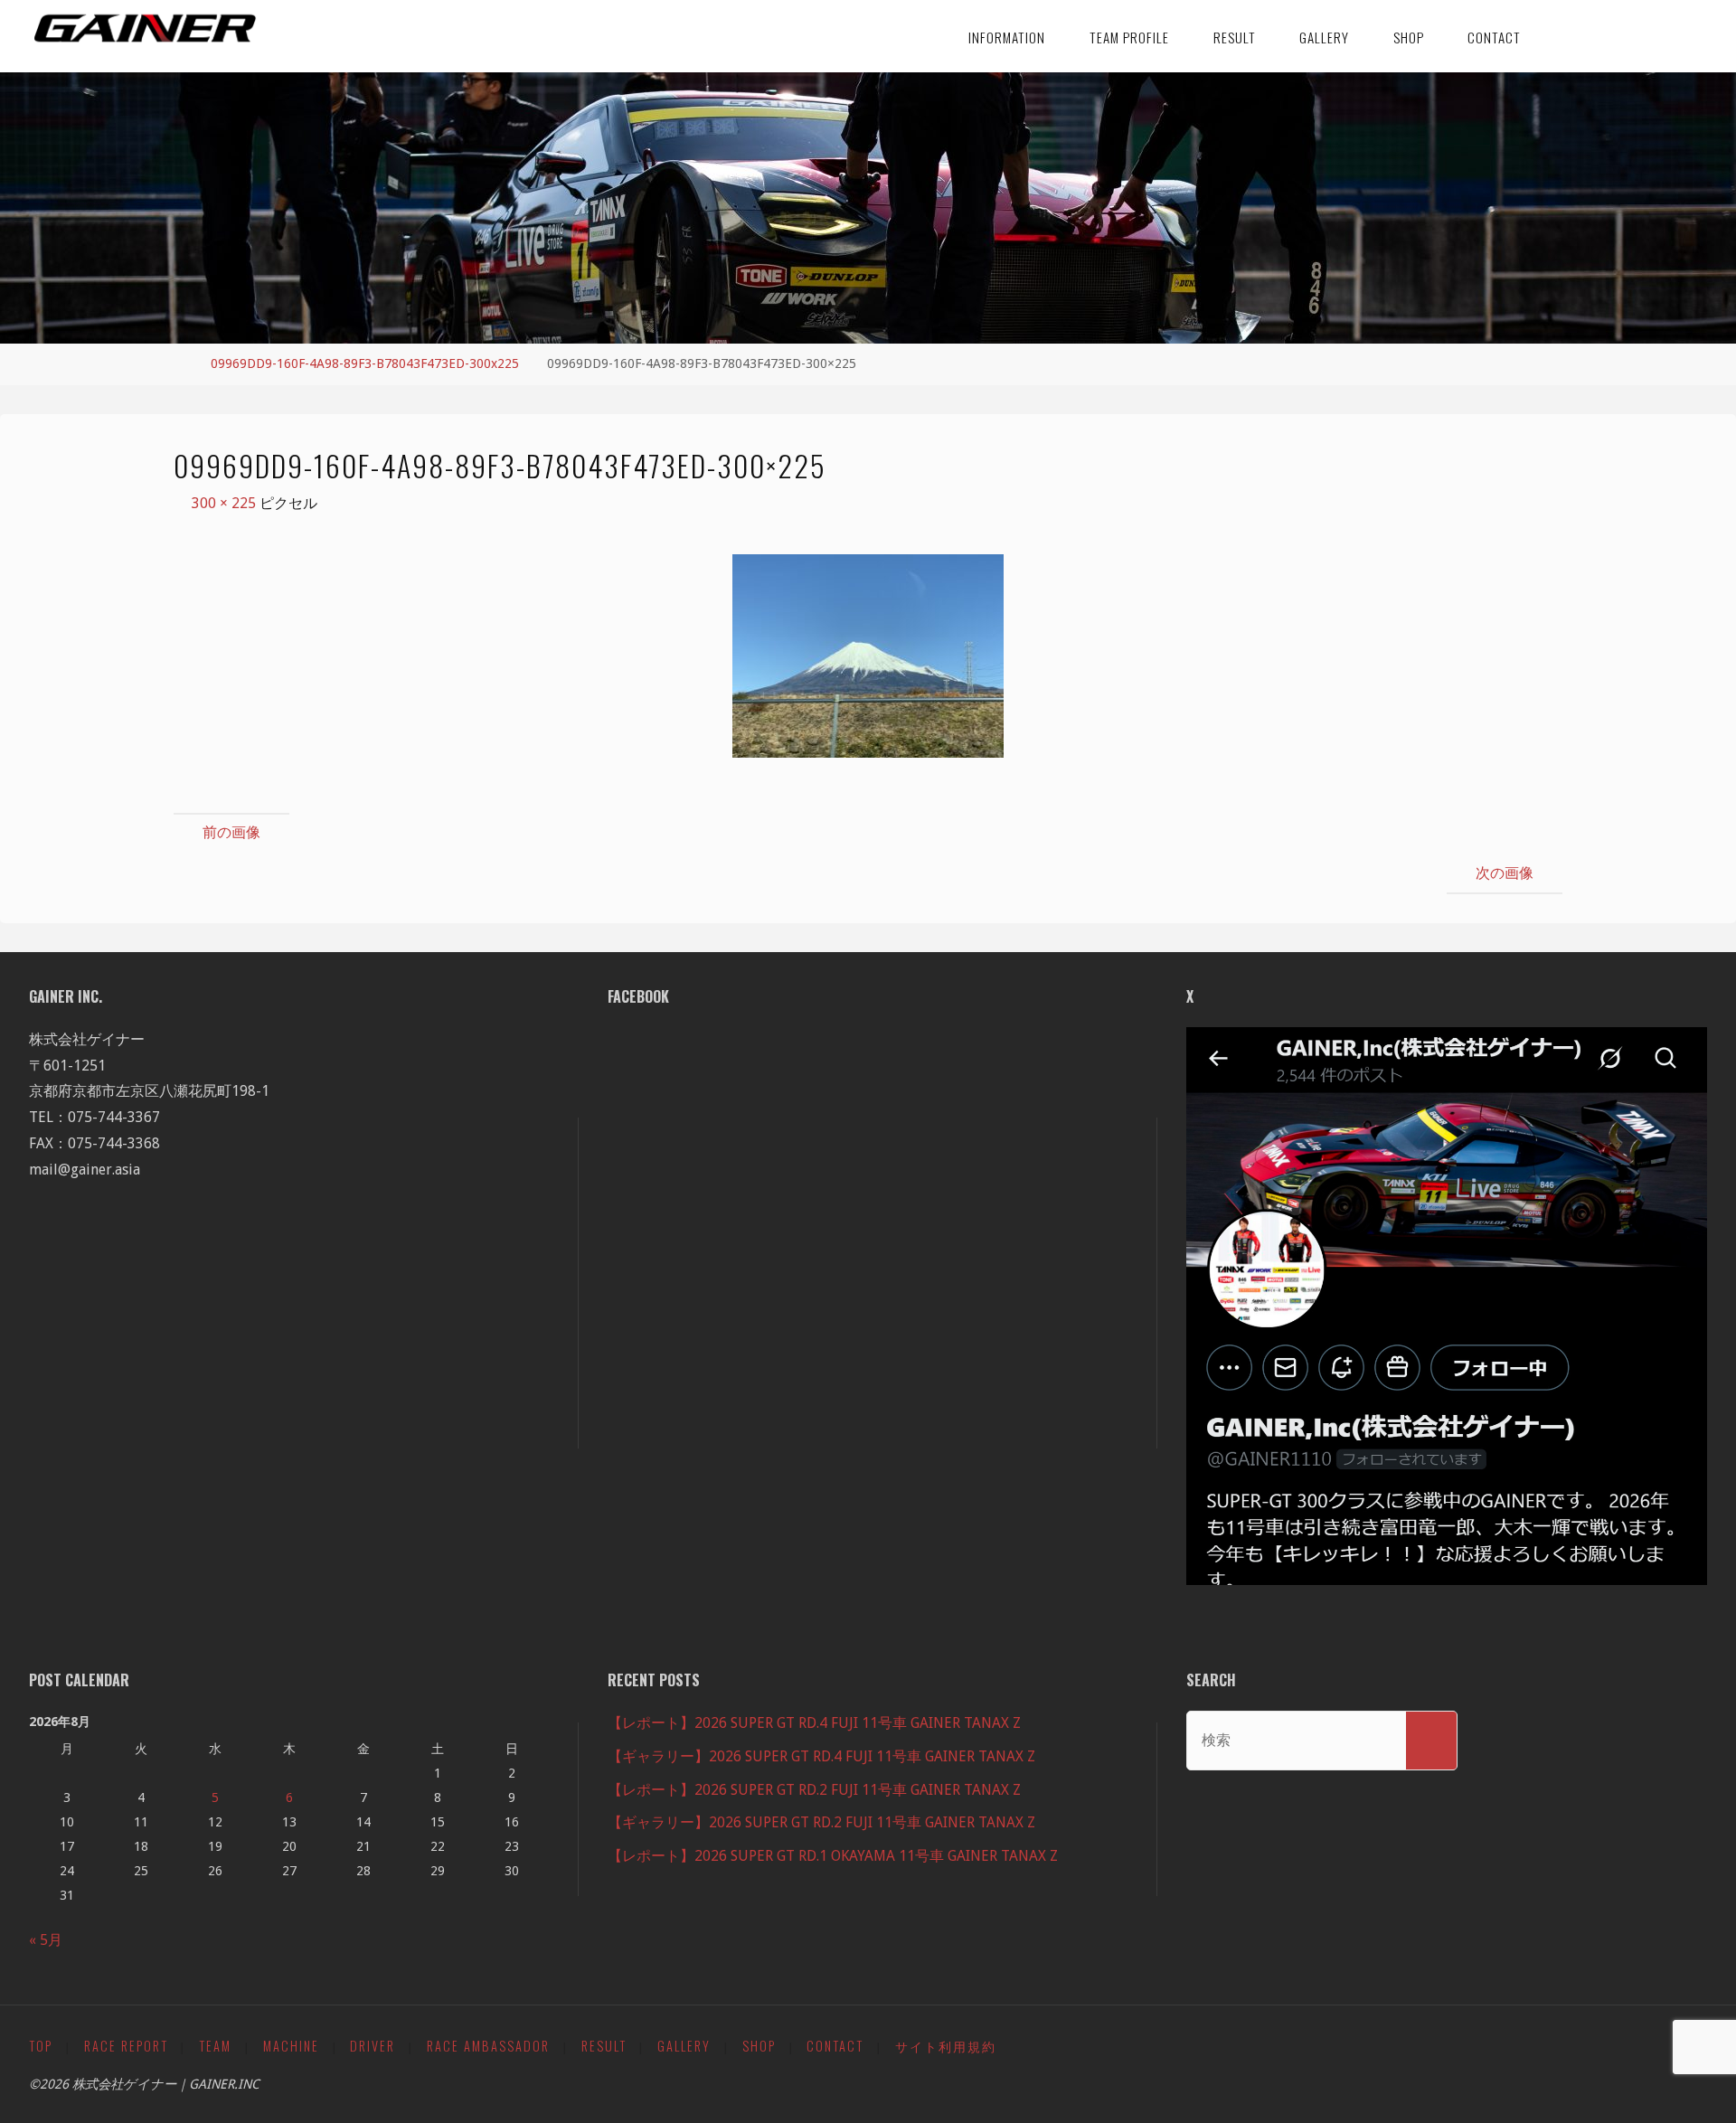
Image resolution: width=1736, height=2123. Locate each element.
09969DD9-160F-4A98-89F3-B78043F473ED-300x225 (365, 363)
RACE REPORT (126, 2046)
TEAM (215, 2046)
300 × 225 (226, 503)
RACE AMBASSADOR (488, 2046)
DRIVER (373, 2046)
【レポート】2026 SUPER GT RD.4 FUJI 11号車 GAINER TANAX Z (814, 1723)
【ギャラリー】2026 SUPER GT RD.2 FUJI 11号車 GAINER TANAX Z (821, 1822)
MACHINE (291, 2046)
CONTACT (835, 2046)
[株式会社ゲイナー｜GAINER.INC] (145, 29)
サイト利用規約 (946, 2046)
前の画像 (231, 832)
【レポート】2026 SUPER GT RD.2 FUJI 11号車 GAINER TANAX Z (814, 1790)
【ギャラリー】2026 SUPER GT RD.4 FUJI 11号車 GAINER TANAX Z (821, 1756)
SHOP (759, 2046)
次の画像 (1505, 873)
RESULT (604, 2046)
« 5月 (46, 1940)
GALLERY (684, 2046)
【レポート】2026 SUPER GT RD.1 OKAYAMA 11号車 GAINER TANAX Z (833, 1856)
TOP (41, 2046)
